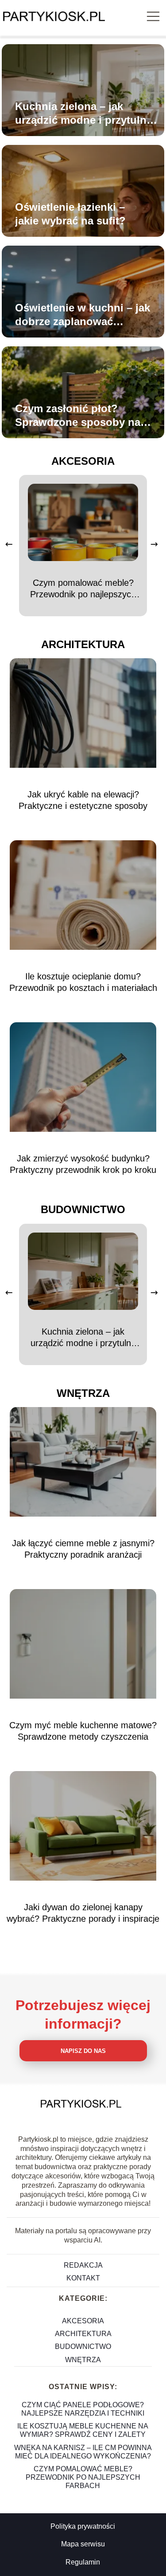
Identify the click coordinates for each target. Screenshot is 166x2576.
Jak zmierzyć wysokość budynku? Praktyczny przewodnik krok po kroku (83, 1164)
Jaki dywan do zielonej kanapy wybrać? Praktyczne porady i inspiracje (83, 1913)
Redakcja (83, 2265)
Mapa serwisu (83, 2544)
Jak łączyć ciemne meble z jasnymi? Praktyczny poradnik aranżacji (83, 1549)
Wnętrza (83, 1393)
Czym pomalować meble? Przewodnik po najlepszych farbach (83, 589)
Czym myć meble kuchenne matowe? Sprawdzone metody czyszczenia (83, 1731)
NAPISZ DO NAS (83, 2051)
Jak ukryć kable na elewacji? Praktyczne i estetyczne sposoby (83, 800)
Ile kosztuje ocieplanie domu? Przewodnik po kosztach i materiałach (83, 982)
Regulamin (83, 2562)
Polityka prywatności (83, 2526)
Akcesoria (83, 461)
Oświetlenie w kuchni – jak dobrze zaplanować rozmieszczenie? (83, 315)
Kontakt (83, 2278)
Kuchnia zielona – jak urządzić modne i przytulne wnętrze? (84, 114)
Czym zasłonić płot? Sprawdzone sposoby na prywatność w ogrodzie (78, 416)
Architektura (83, 644)
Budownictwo (83, 1209)
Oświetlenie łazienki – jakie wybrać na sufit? (70, 214)
